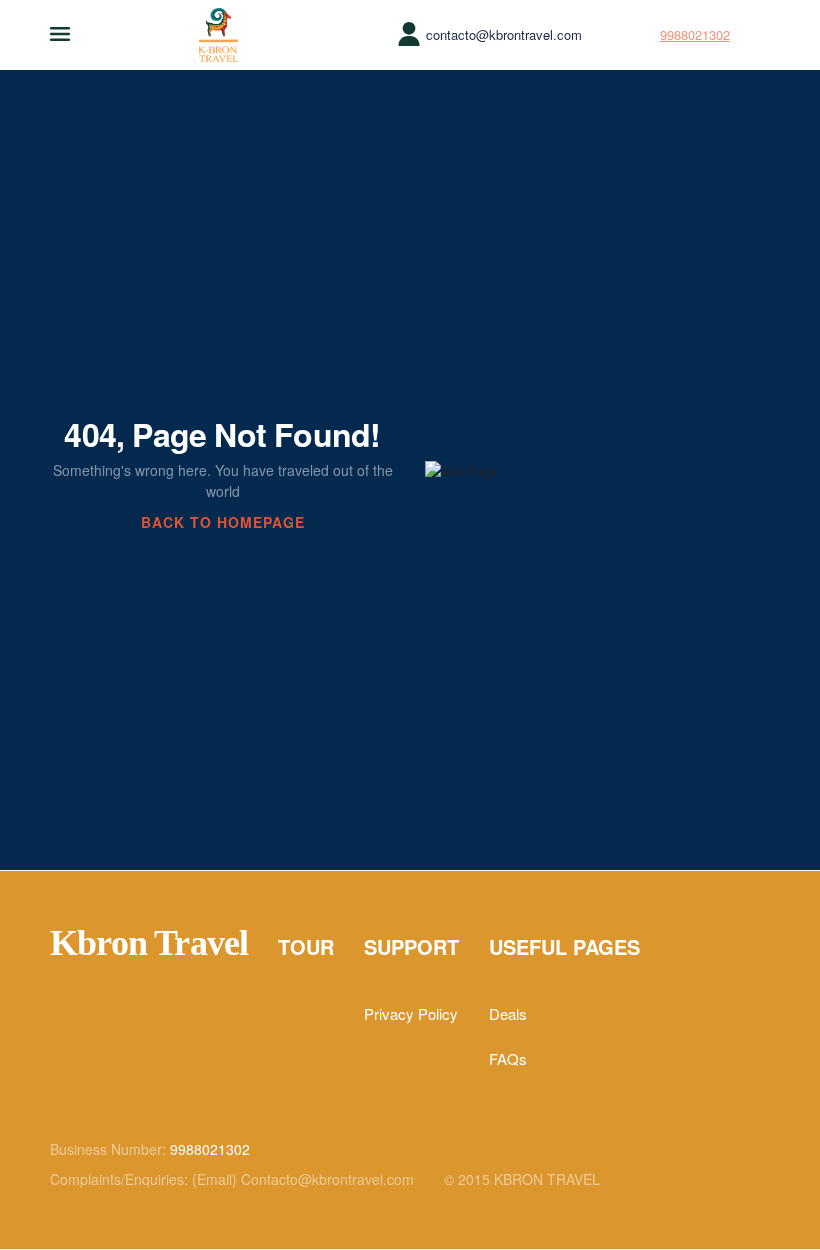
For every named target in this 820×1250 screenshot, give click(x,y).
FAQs (508, 1058)
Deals (508, 1013)
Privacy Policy (411, 1013)
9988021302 (695, 34)
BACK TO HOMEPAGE (223, 522)
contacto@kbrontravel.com (504, 34)
